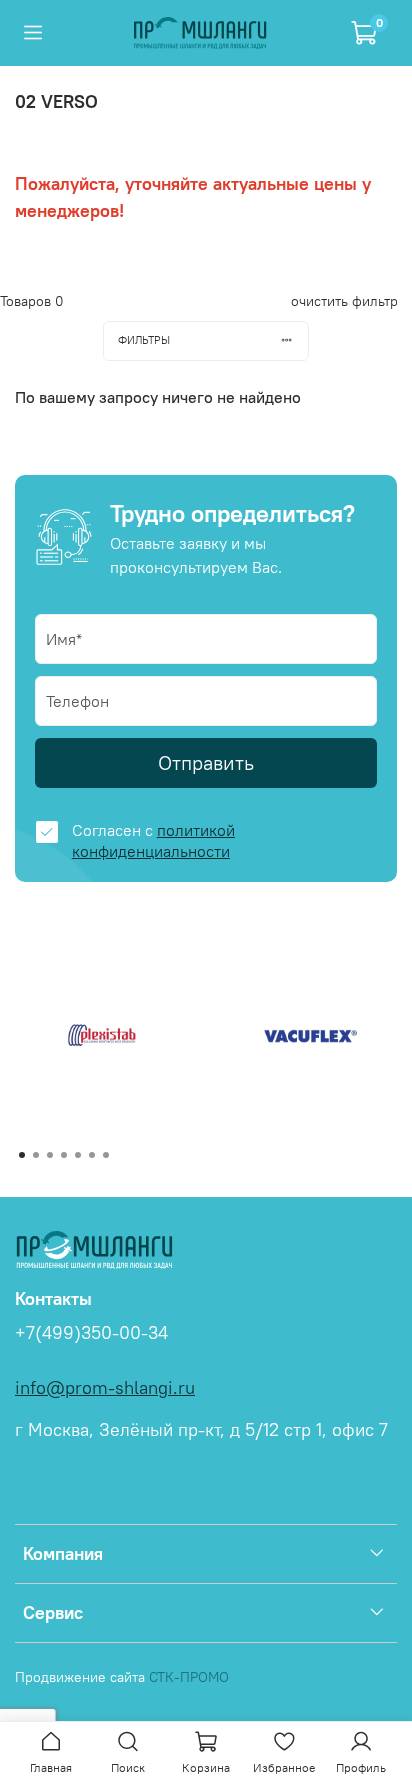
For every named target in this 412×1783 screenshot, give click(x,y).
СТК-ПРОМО (189, 1677)
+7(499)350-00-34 (91, 1333)
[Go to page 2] (36, 1155)
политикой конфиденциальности (153, 840)
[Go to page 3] (50, 1155)
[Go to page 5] (78, 1155)
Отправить (206, 762)
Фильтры (144, 340)
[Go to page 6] (92, 1155)
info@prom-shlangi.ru (105, 1388)
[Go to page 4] (64, 1155)
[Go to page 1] (22, 1155)
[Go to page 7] (106, 1155)
